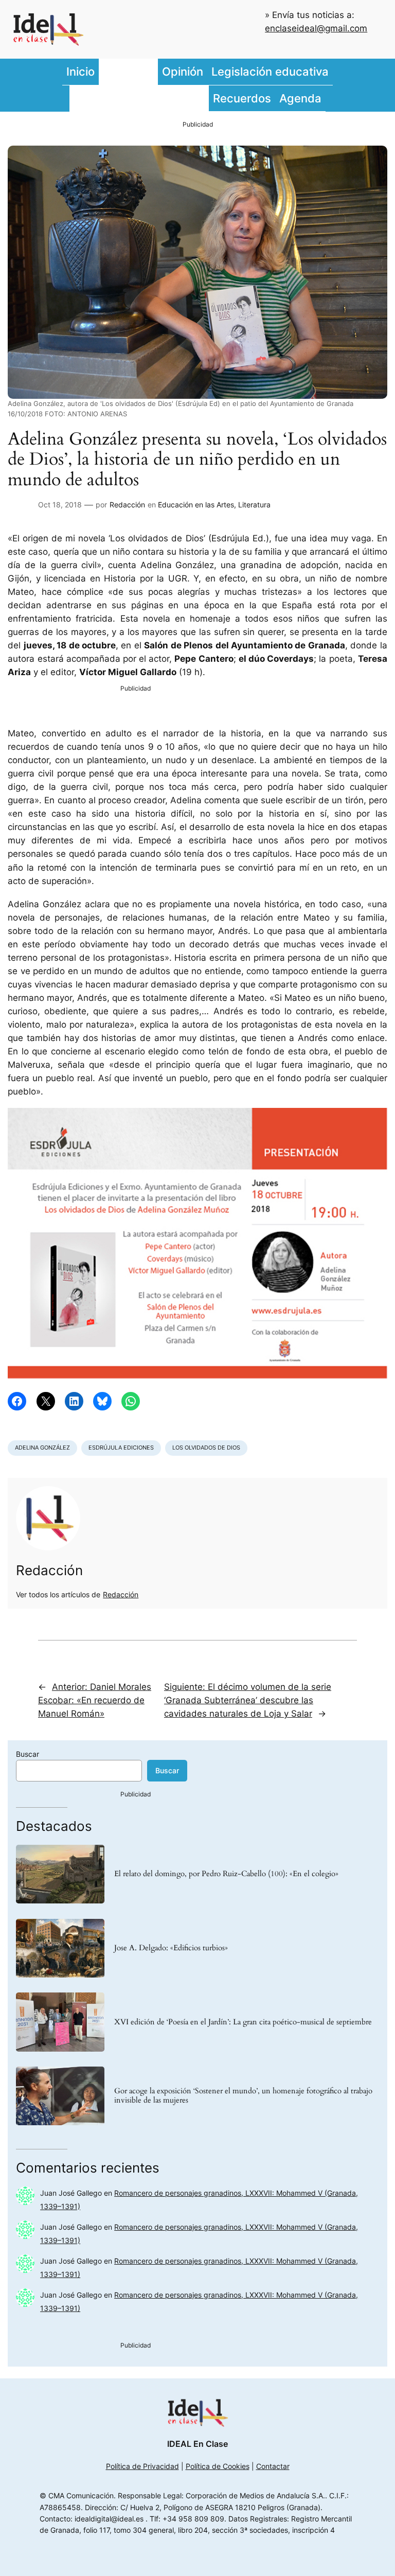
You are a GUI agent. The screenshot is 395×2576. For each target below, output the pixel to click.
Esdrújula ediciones (121, 1448)
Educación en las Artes (196, 505)
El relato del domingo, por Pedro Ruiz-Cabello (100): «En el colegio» (226, 1874)
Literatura (254, 505)
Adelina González (42, 1448)
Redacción (127, 505)
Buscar (28, 1754)
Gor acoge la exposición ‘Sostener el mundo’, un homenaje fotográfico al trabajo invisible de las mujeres (243, 2096)
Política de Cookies (218, 2466)
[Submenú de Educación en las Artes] (206, 98)
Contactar (273, 2466)
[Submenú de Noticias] (155, 72)
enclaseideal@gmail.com (316, 28)
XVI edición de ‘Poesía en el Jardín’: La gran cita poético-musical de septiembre (243, 2022)
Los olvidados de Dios (206, 1448)
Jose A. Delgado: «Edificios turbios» (171, 1948)
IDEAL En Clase (197, 2444)
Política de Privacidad (142, 2466)
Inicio (80, 71)
